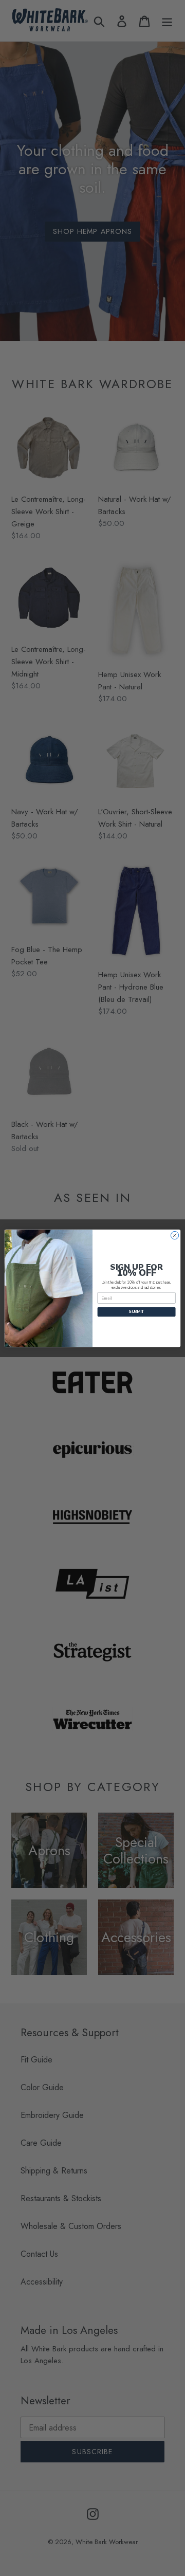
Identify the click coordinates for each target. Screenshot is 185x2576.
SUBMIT (136, 1312)
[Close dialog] (174, 1235)
